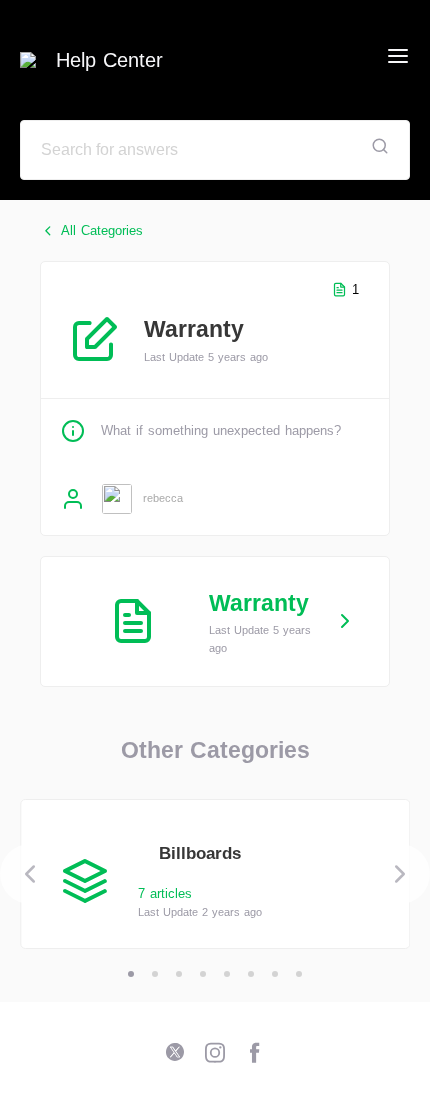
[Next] (400, 874)
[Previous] (30, 874)
